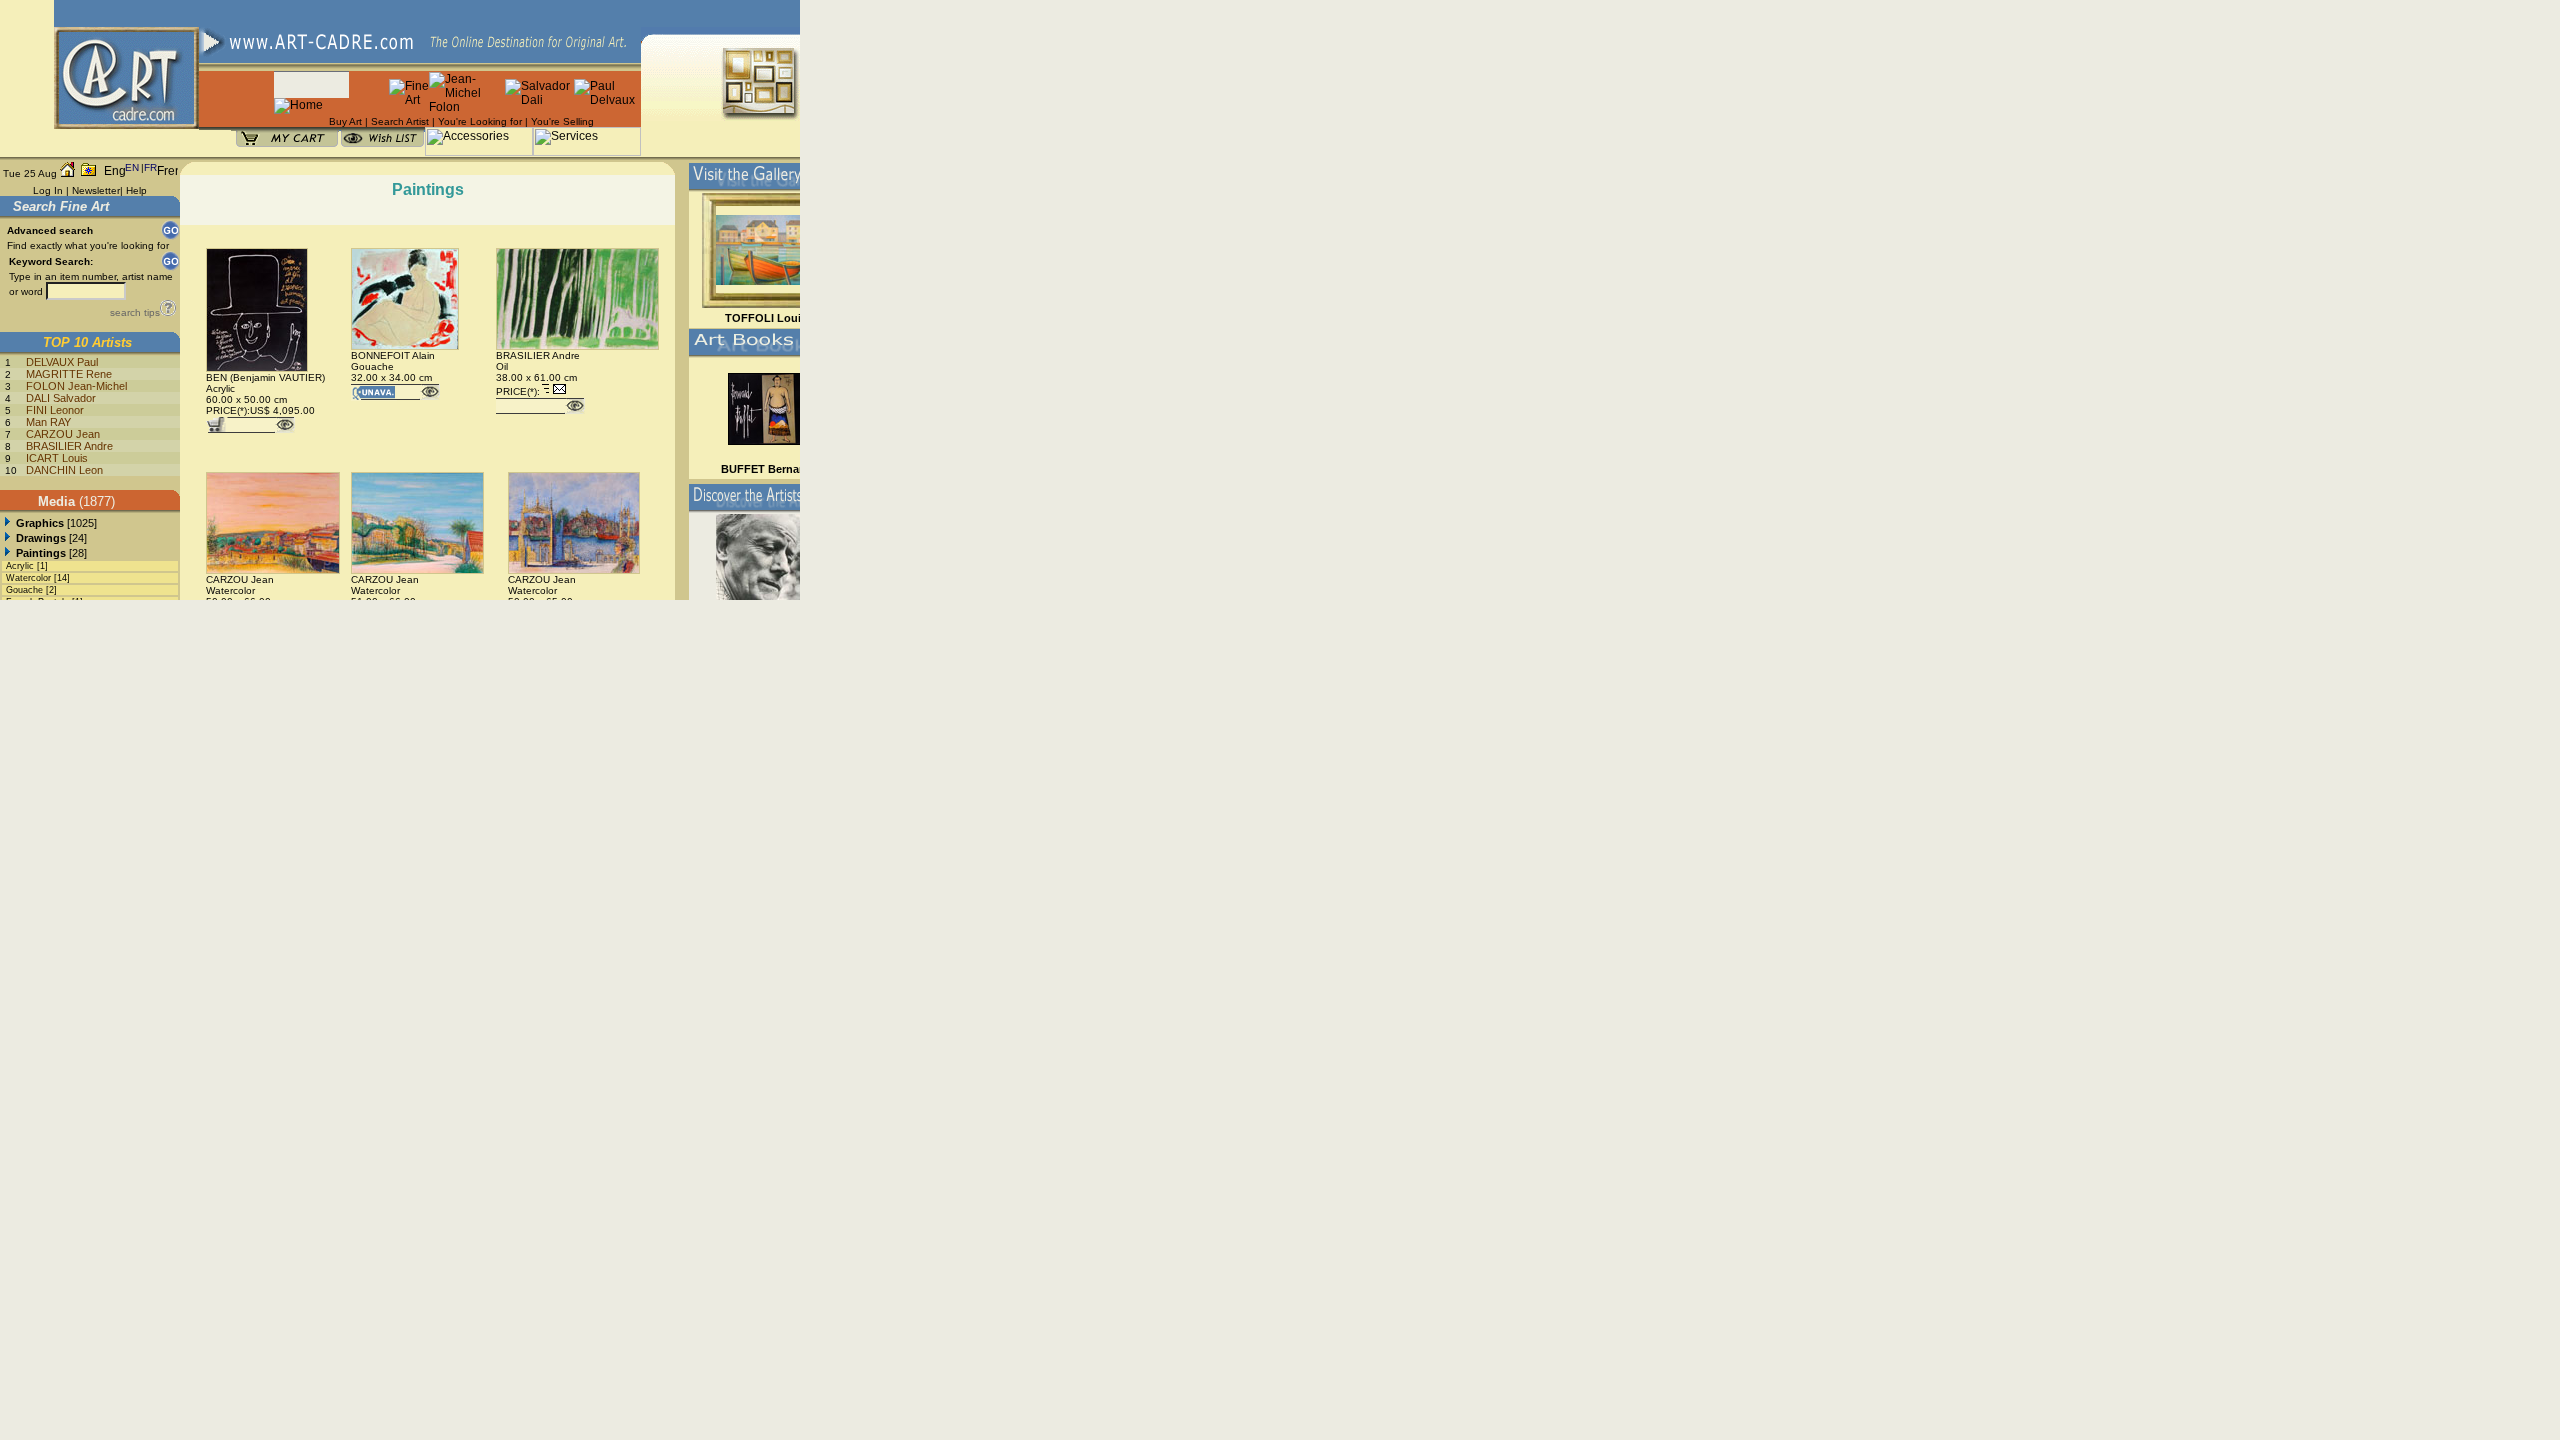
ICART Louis (57, 458)
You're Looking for (480, 121)
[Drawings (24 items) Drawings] (7, 538)
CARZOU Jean (63, 434)
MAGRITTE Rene (69, 374)
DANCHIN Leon (64, 470)
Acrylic (20, 566)
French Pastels (37, 602)
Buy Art (345, 121)
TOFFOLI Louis (766, 318)
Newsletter (96, 190)
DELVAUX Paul (62, 362)
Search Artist (400, 121)
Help (136, 190)
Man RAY (48, 422)
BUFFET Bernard (765, 469)
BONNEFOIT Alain (393, 355)
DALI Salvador (61, 398)
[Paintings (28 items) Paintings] (7, 553)
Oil (502, 366)
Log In (48, 190)
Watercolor (28, 578)
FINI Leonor (55, 410)
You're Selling (562, 121)
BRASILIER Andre (69, 446)
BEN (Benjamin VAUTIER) (265, 377)
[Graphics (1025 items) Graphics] (7, 523)
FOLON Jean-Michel (76, 386)
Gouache (24, 590)
